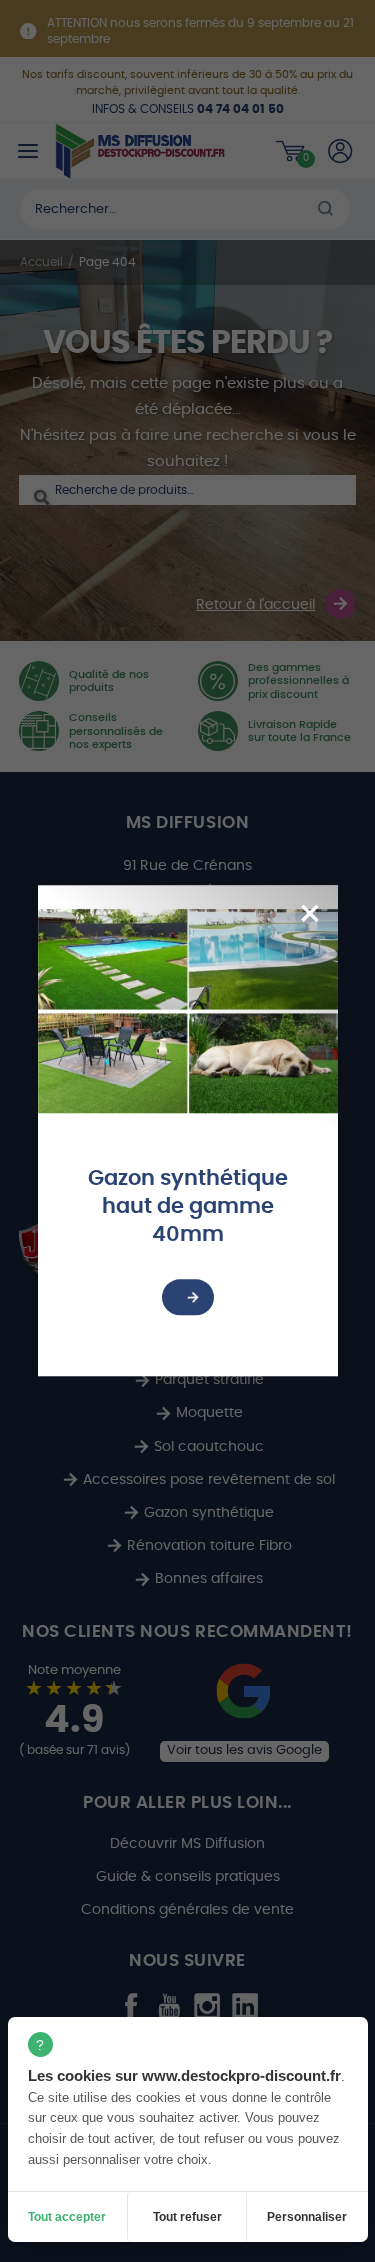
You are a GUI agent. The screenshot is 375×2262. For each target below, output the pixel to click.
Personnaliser (307, 2217)
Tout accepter (67, 2217)
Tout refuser (187, 2217)
